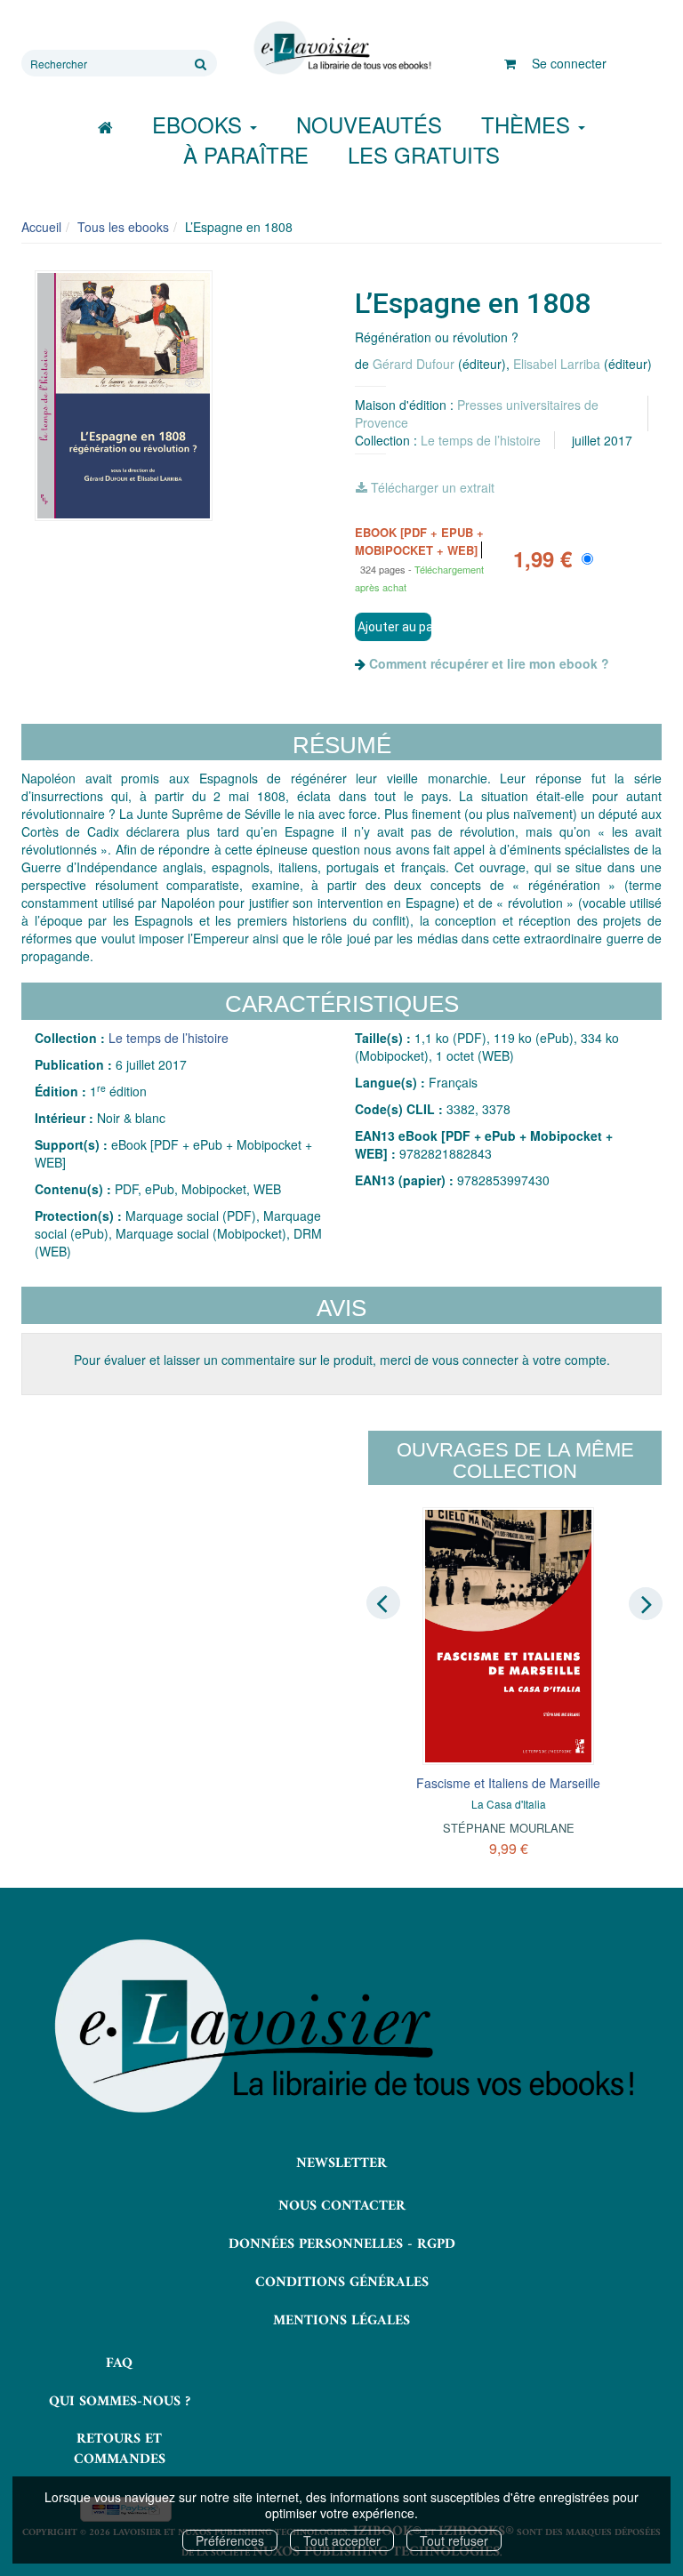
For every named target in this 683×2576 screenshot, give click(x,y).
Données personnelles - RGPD (342, 2244)
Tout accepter (342, 2540)
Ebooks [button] (200, 124)
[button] (124, 396)
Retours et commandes (120, 2449)
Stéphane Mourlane (509, 1828)
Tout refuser (454, 2540)
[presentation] (383, 1602)
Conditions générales (342, 2283)
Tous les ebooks (123, 227)
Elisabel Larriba (557, 364)
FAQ (119, 2363)
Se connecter (569, 63)
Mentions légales (341, 2321)
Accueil (41, 227)
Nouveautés (369, 124)
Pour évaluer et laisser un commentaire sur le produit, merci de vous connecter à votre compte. (342, 1360)
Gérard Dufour (414, 364)
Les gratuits (424, 154)
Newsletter (341, 2163)
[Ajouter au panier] (393, 627)
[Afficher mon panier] (510, 63)
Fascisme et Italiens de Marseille (508, 1783)
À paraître (246, 154)
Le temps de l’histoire (481, 440)
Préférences (230, 2540)
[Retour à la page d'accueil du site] (341, 48)
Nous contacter (342, 2206)
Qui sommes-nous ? (120, 2402)
